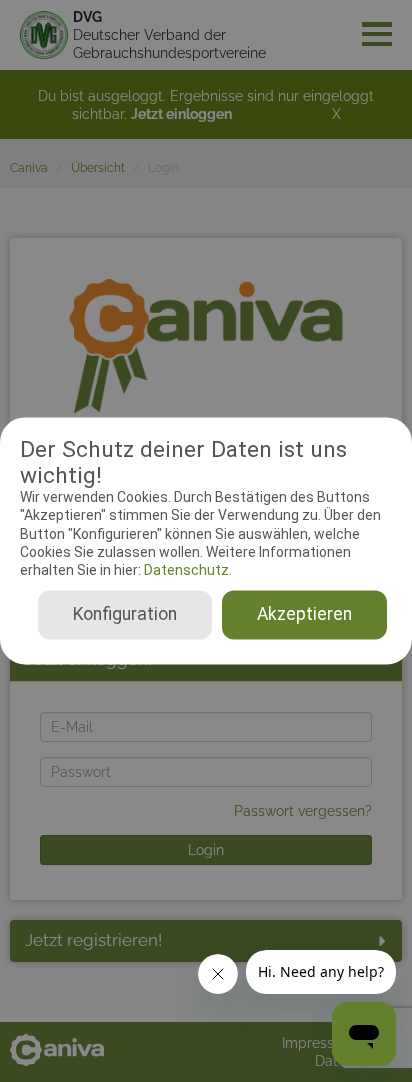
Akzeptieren (304, 615)
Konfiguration (125, 615)
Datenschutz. (186, 570)
